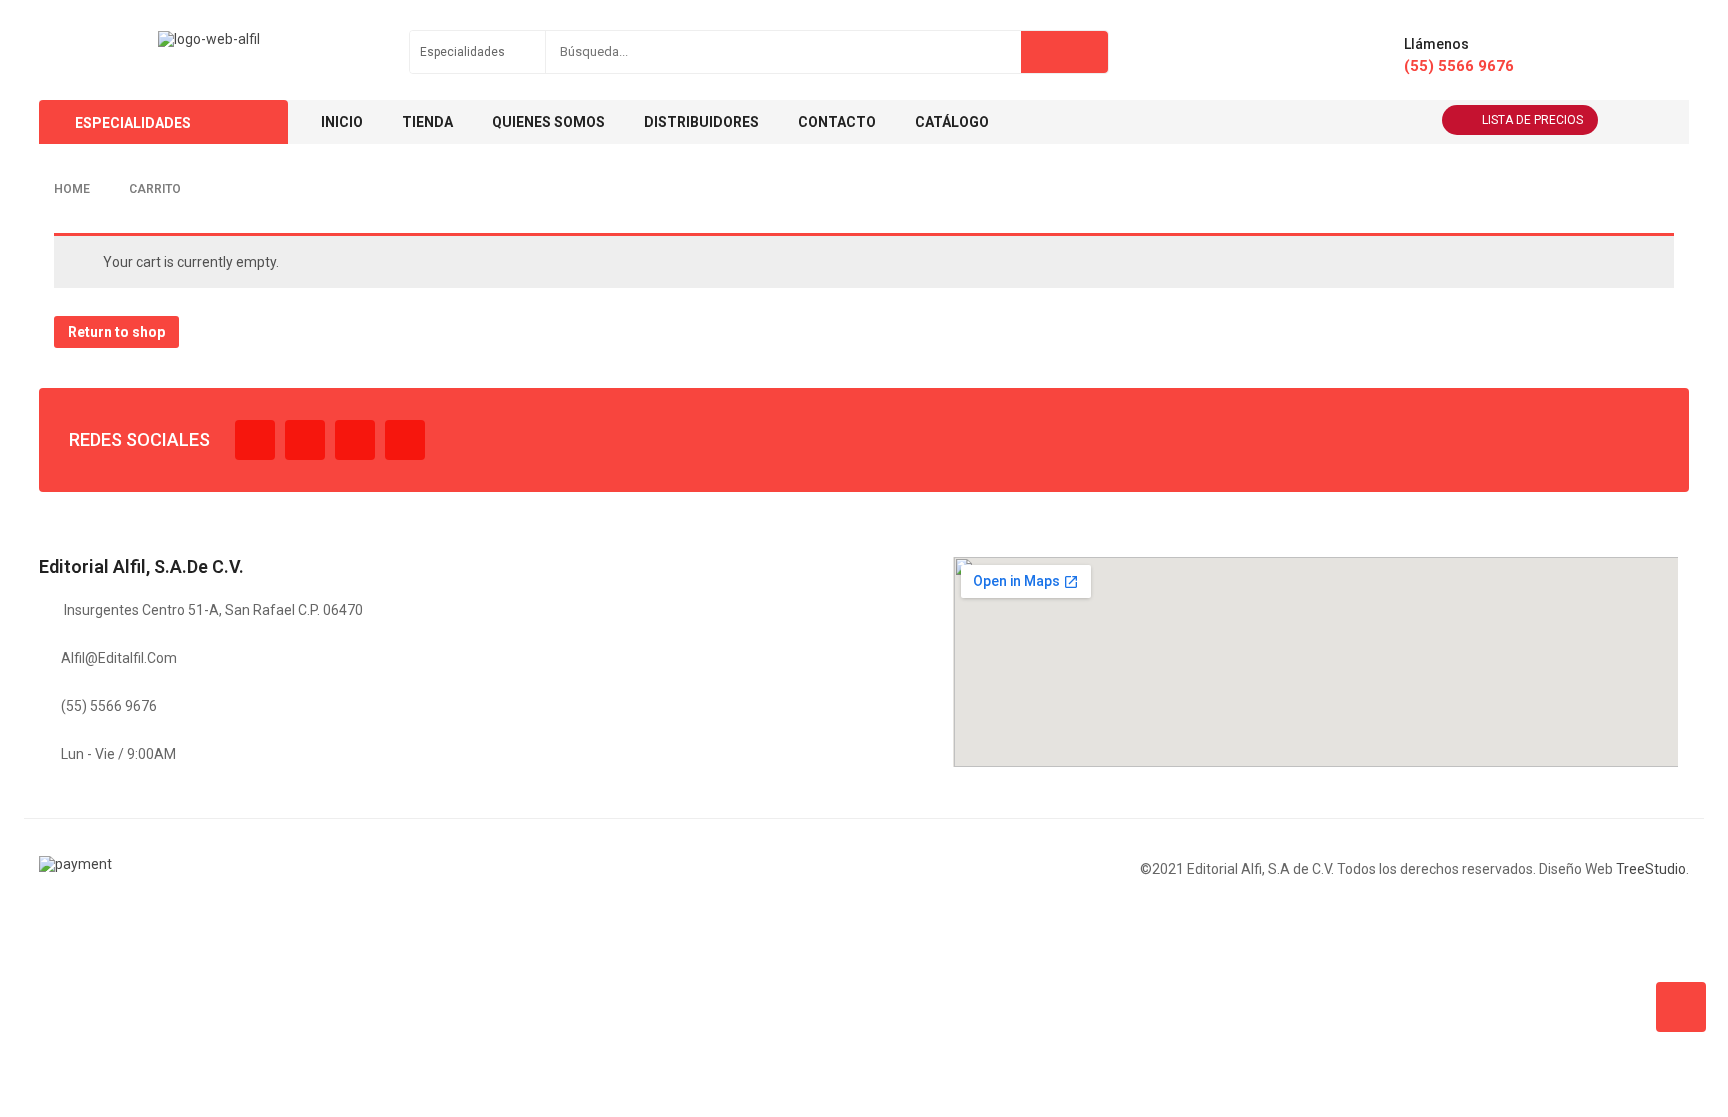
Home (72, 189)
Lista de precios (1532, 120)
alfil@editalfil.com (119, 658)
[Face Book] (255, 440)
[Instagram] (355, 440)
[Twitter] (305, 440)
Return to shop (116, 332)
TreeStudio (1651, 869)
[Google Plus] (405, 440)
